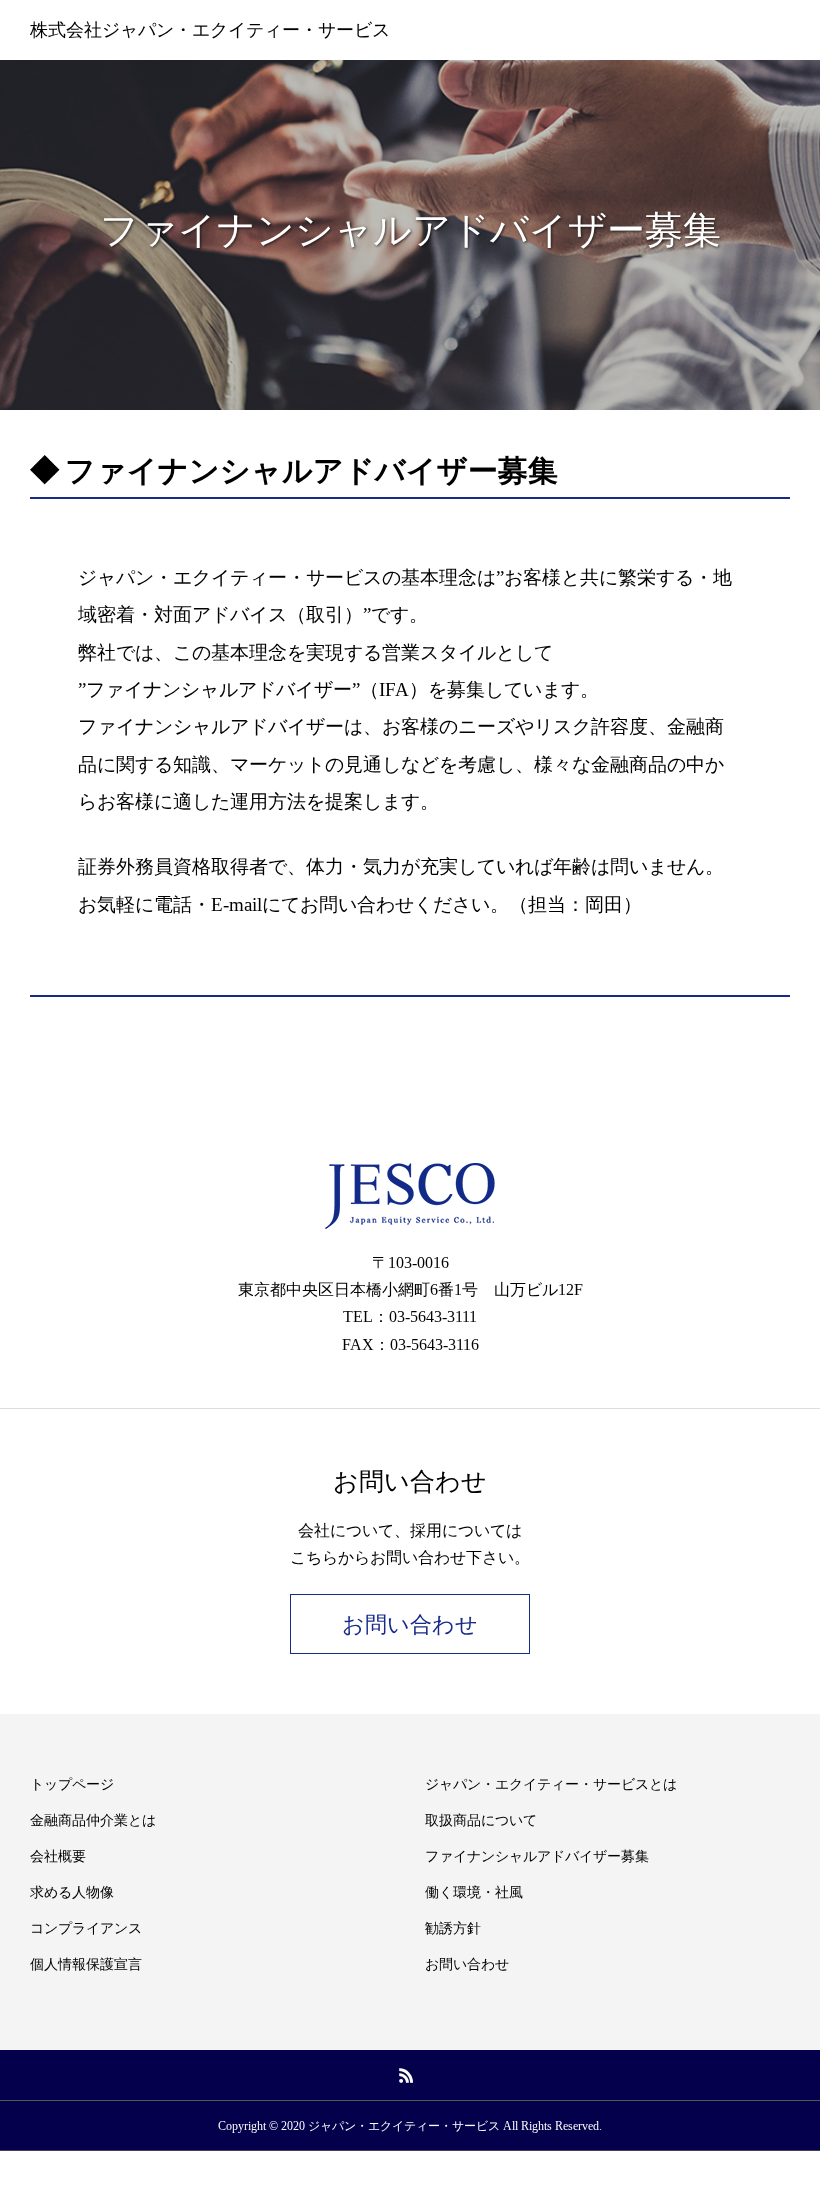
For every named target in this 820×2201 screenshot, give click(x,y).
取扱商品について (481, 1820)
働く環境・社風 (474, 1892)
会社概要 (58, 1856)
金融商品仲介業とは (93, 1820)
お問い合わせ (410, 1624)
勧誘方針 (453, 1928)
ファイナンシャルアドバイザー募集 (537, 1856)
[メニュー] (790, 30)
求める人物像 (72, 1892)
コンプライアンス (86, 1928)
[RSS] (407, 2075)
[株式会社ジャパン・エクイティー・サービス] (410, 1196)
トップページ (72, 1784)
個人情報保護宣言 (86, 1964)
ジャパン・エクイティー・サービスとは (551, 1784)
